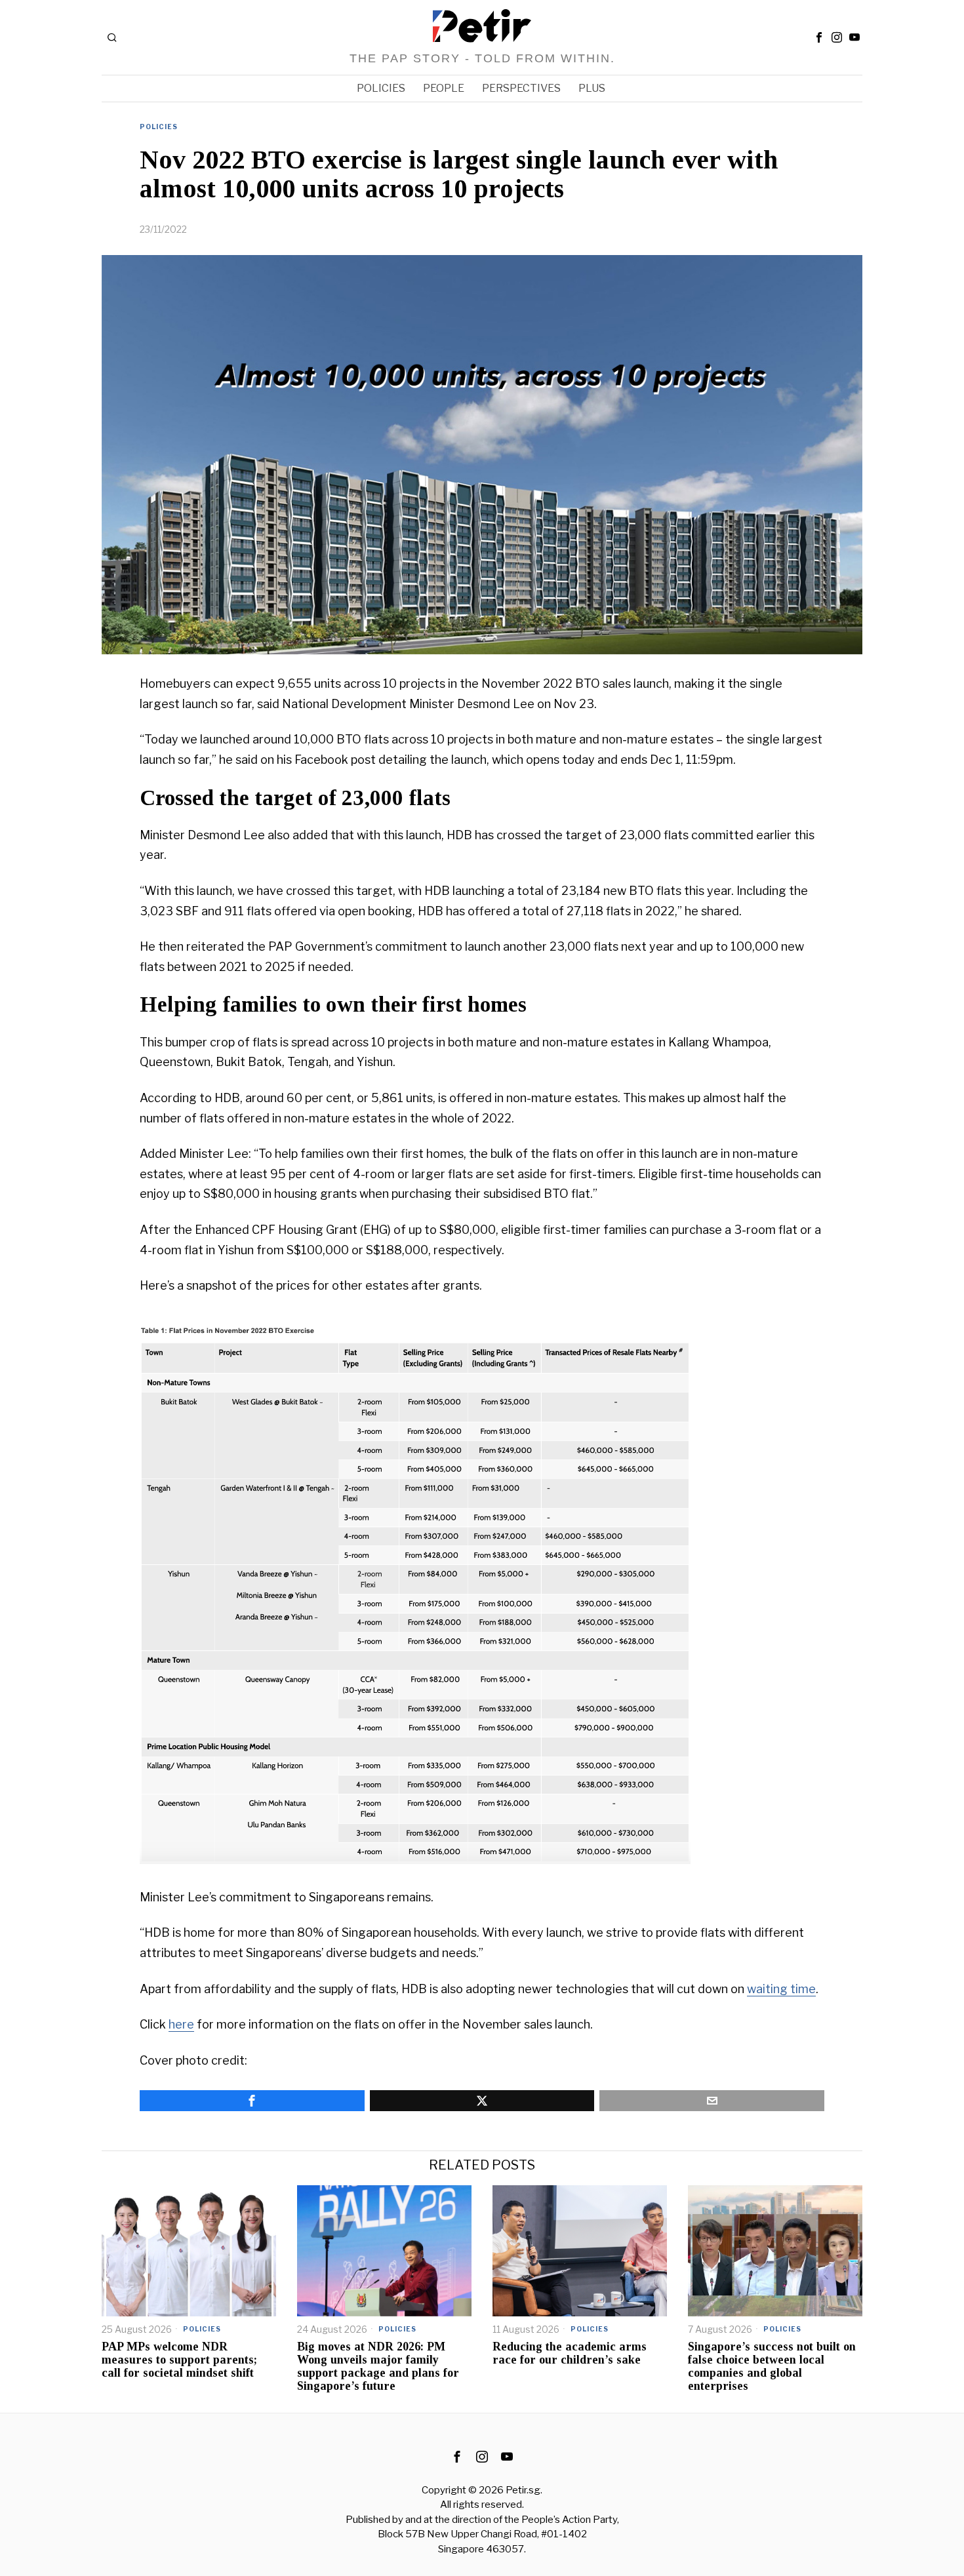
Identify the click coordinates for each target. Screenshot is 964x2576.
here (181, 2024)
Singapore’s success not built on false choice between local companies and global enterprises (772, 2366)
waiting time (781, 1989)
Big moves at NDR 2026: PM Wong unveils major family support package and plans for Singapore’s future (378, 2366)
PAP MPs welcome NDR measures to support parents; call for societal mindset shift (179, 2360)
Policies (159, 127)
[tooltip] (819, 37)
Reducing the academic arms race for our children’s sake (570, 2353)
